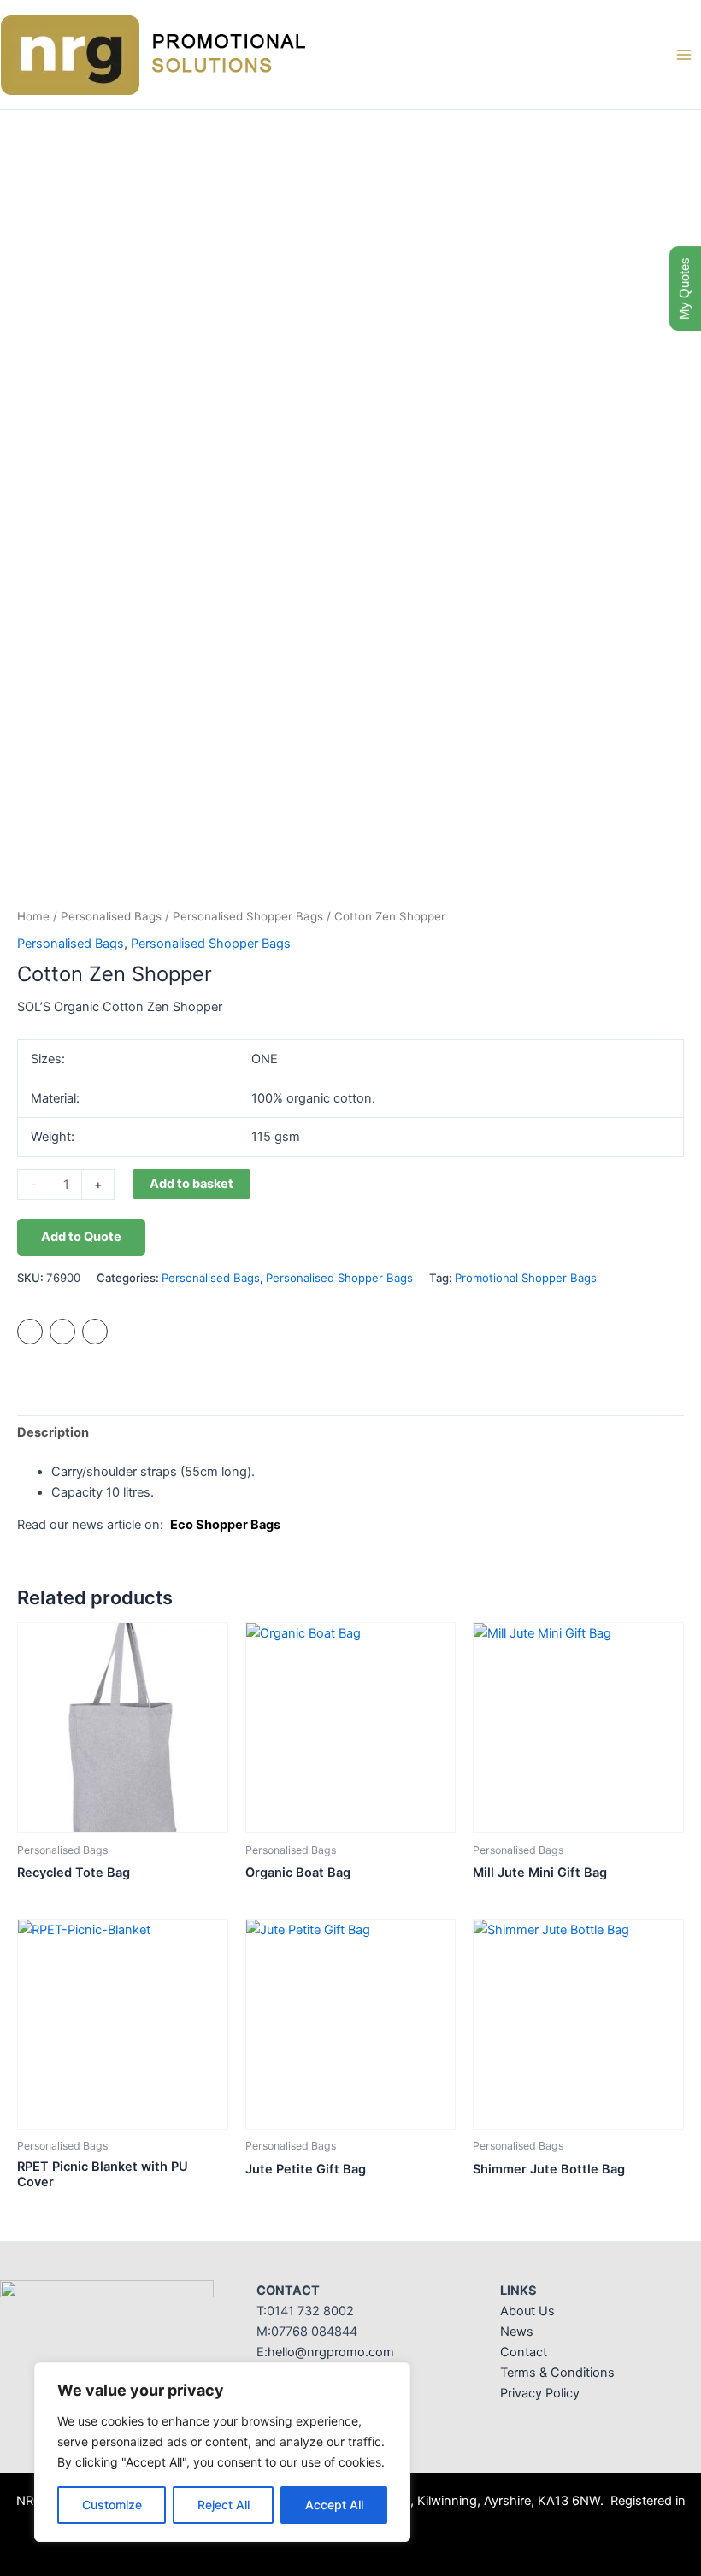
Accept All (334, 2505)
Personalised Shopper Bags (248, 916)
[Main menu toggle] (684, 55)
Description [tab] (53, 1432)
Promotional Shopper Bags (526, 1278)
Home (33, 916)
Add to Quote (81, 1237)
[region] (222, 2452)
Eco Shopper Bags (225, 1525)
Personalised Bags (111, 916)
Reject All (224, 2505)
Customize (112, 2505)
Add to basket (191, 1184)
